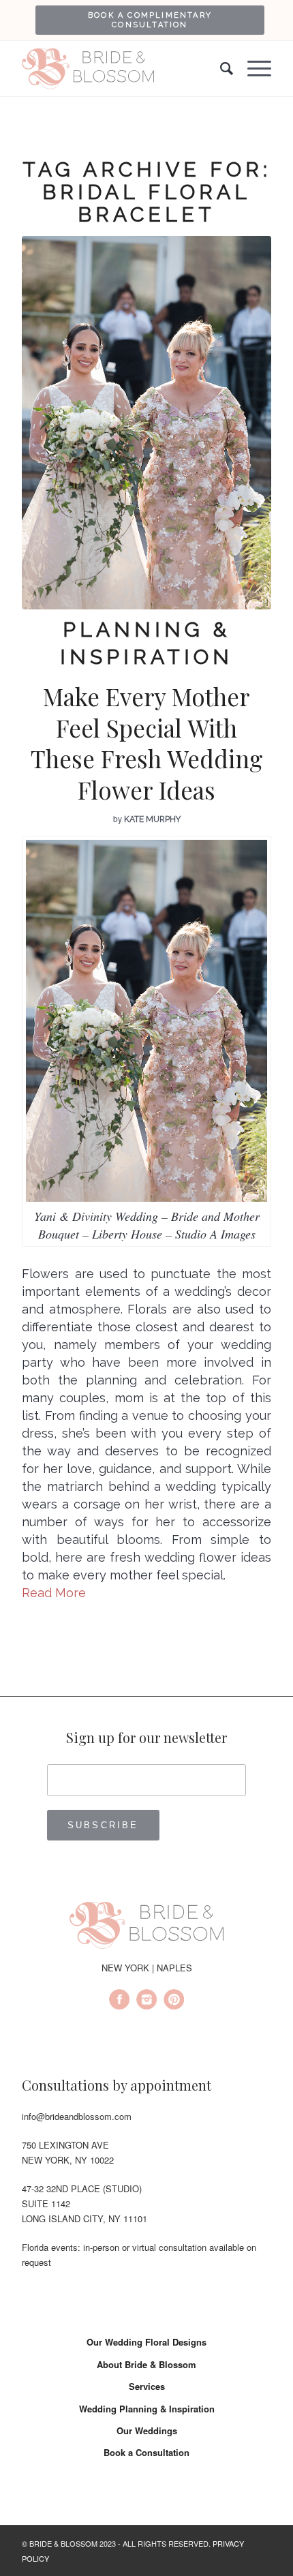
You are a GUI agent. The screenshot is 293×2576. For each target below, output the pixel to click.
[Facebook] (119, 2001)
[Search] (220, 69)
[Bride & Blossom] (146, 1928)
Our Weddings (147, 2430)
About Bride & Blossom (146, 2364)
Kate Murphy (152, 819)
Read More (54, 1593)
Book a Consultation (146, 2452)
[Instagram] (146, 2001)
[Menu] (252, 69)
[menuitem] (150, 20)
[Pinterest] (174, 2001)
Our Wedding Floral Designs (146, 2342)
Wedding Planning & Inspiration (147, 2409)
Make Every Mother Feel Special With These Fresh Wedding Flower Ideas (147, 743)
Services (147, 2386)
